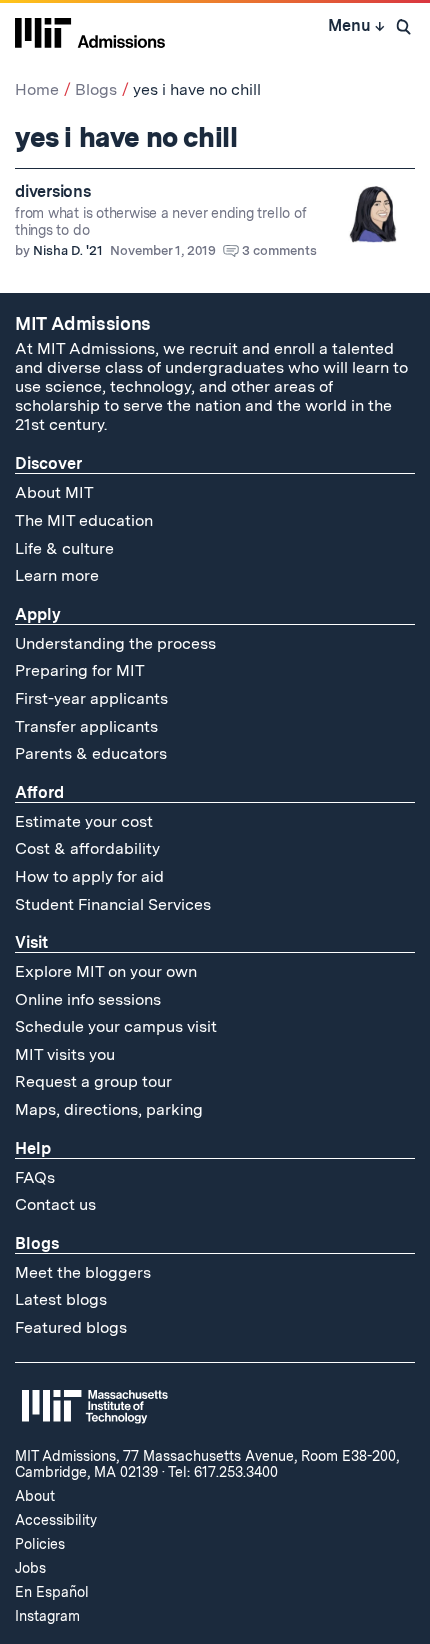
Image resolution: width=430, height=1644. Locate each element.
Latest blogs (61, 1299)
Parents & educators (91, 753)
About (35, 1496)
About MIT (54, 492)
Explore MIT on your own (106, 971)
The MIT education (84, 520)
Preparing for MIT (80, 670)
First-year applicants (91, 698)
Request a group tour (93, 1081)
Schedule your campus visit (116, 1026)
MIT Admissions (83, 323)
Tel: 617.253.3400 (223, 1472)
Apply (38, 614)
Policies (40, 1544)
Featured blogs (71, 1327)
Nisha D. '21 (68, 250)
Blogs (96, 89)
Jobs (30, 1568)
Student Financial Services (113, 904)
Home (37, 89)
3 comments (279, 250)
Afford (39, 792)
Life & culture (64, 548)
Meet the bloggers (83, 1272)
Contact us (55, 1204)
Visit (31, 942)
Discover (48, 463)
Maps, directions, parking (109, 1109)
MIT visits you (65, 1054)
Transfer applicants (86, 726)
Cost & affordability (87, 848)
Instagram (47, 1616)
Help (33, 1148)
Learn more (57, 575)
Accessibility (56, 1520)
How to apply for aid (89, 876)
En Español (52, 1592)
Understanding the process (115, 643)
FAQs (35, 1177)
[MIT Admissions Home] (90, 31)
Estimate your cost (84, 821)
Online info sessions (88, 999)
